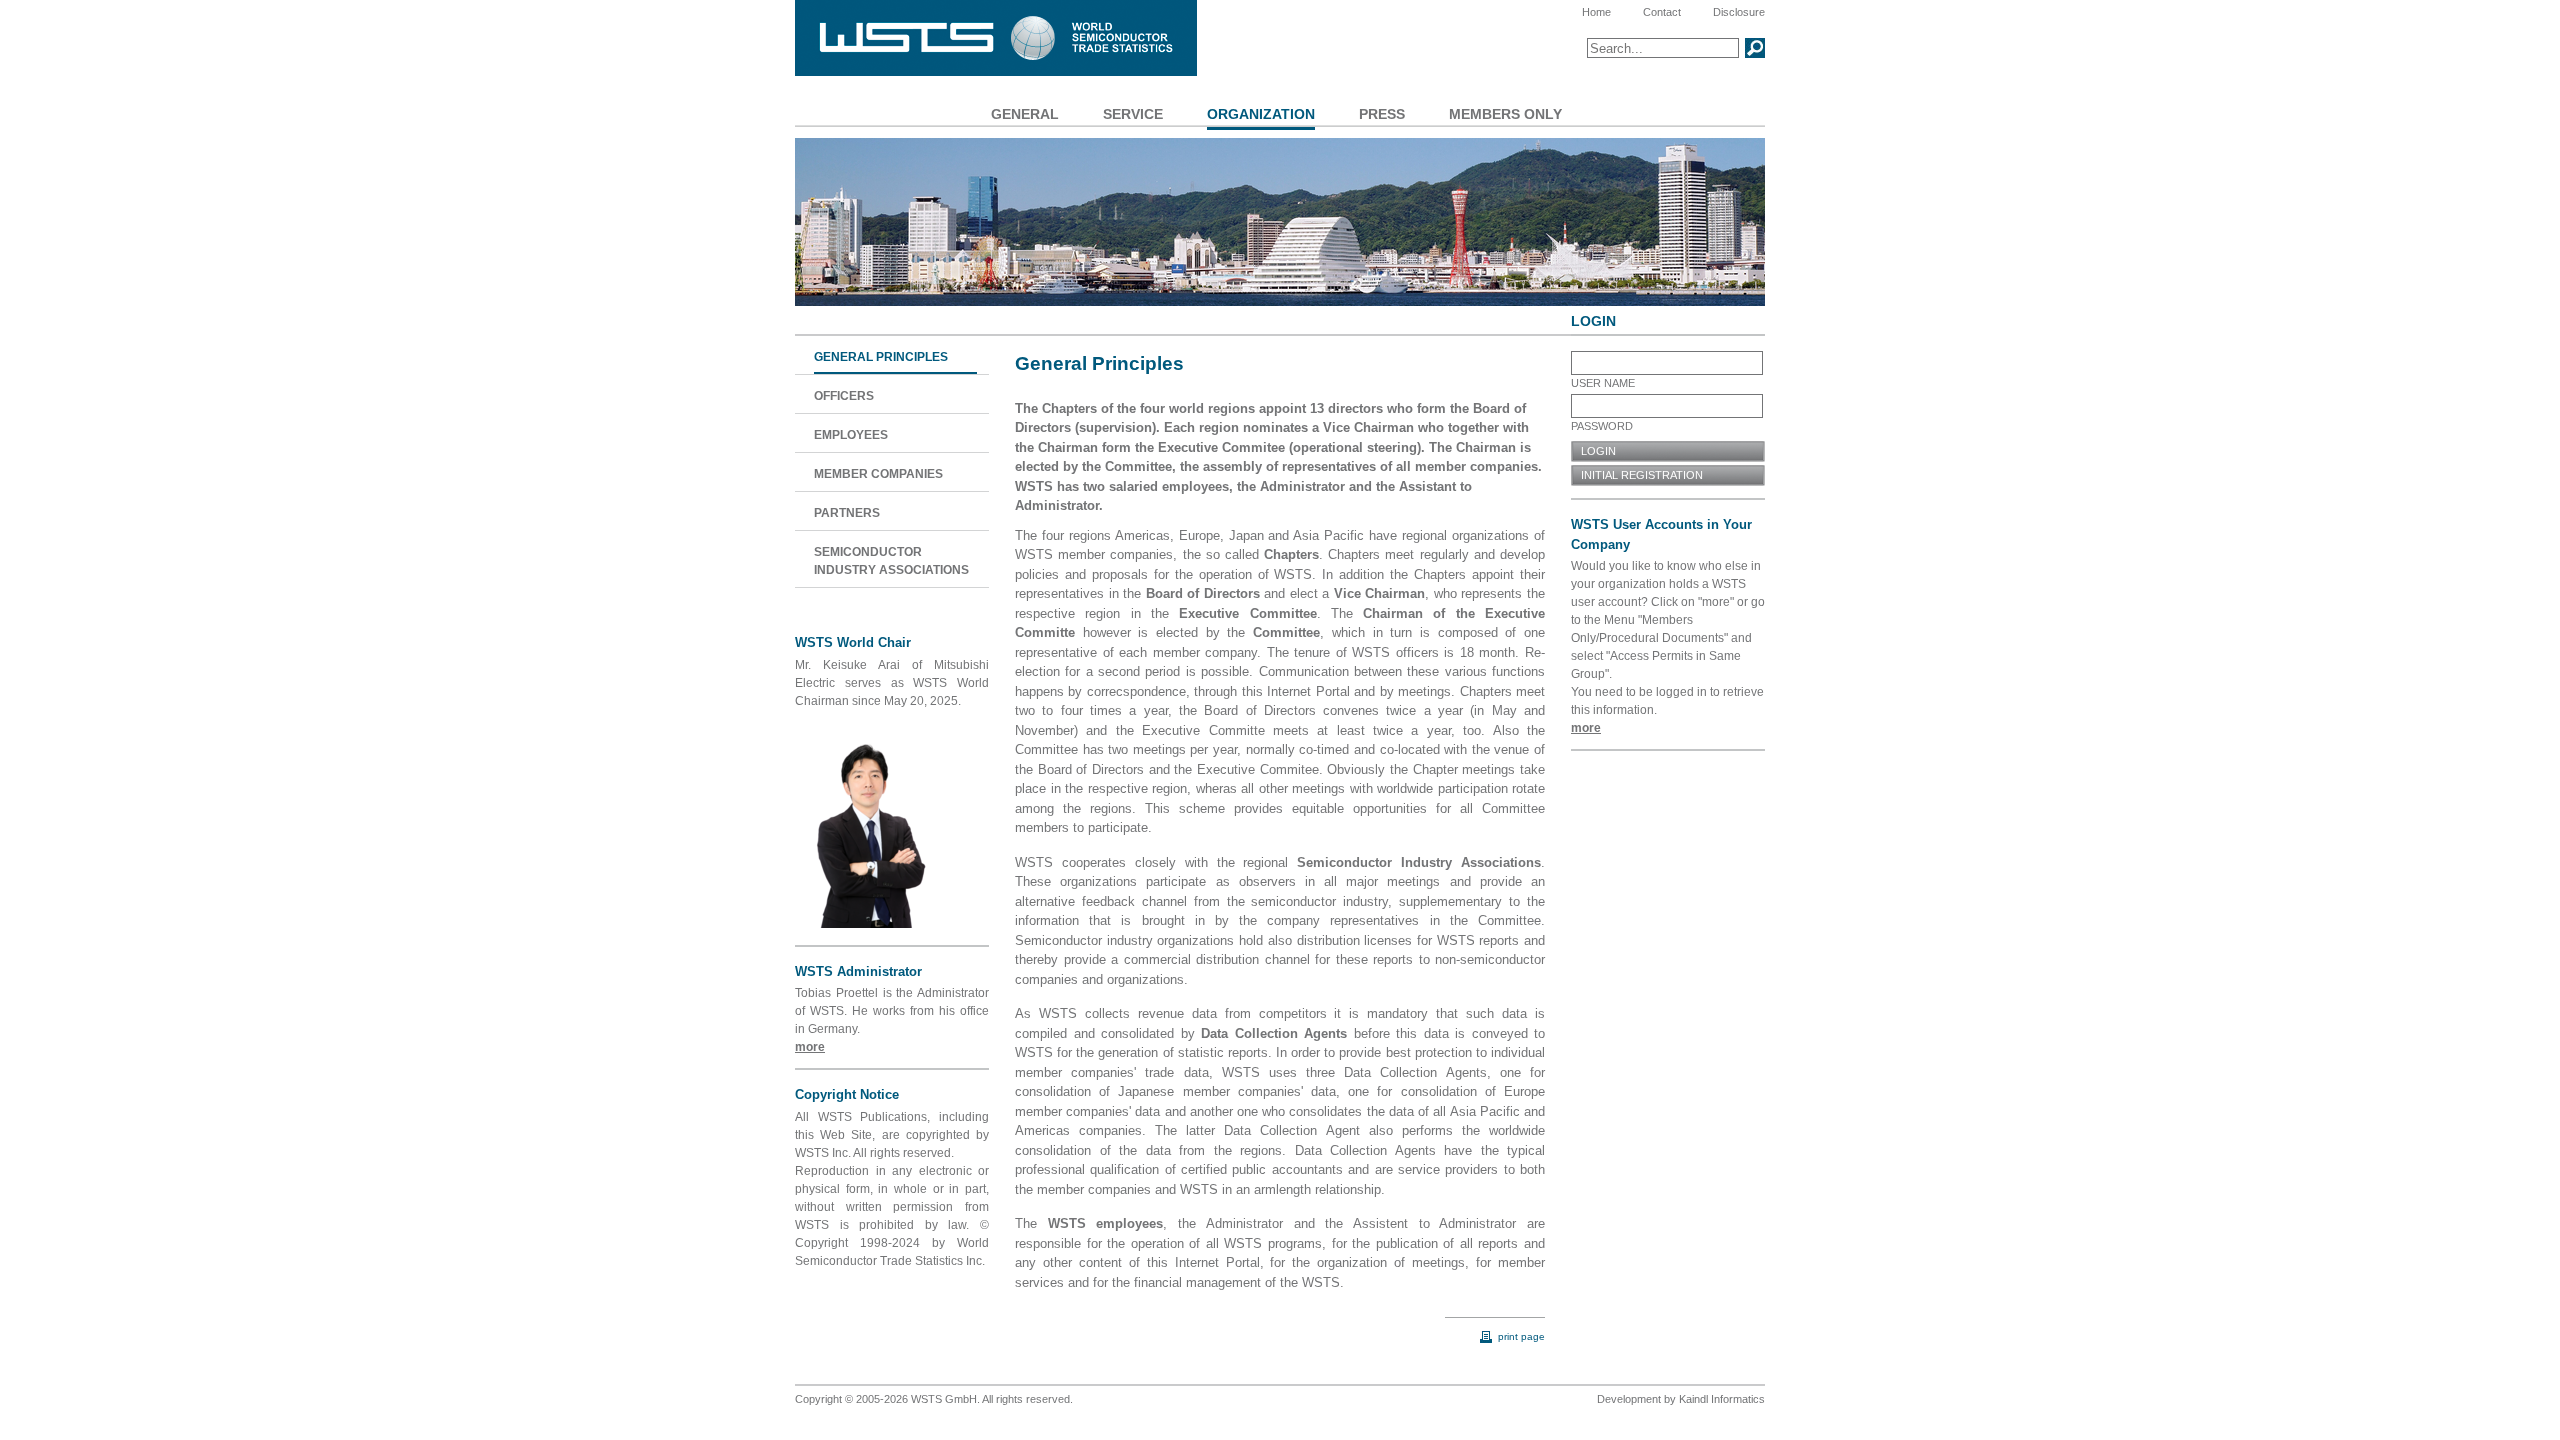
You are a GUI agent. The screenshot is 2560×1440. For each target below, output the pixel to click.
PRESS (1382, 114)
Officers (844, 396)
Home (1596, 12)
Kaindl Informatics (1722, 1399)
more (810, 1047)
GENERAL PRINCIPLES (881, 357)
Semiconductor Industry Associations (891, 561)
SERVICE (1133, 114)
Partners (847, 513)
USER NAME (1603, 383)
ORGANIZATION (1261, 114)
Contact (1662, 12)
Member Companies (878, 474)
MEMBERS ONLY (1505, 114)
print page (1520, 1336)
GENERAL (1025, 114)
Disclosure (1739, 12)
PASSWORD (1602, 426)
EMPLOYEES (851, 435)
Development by (1636, 1399)
